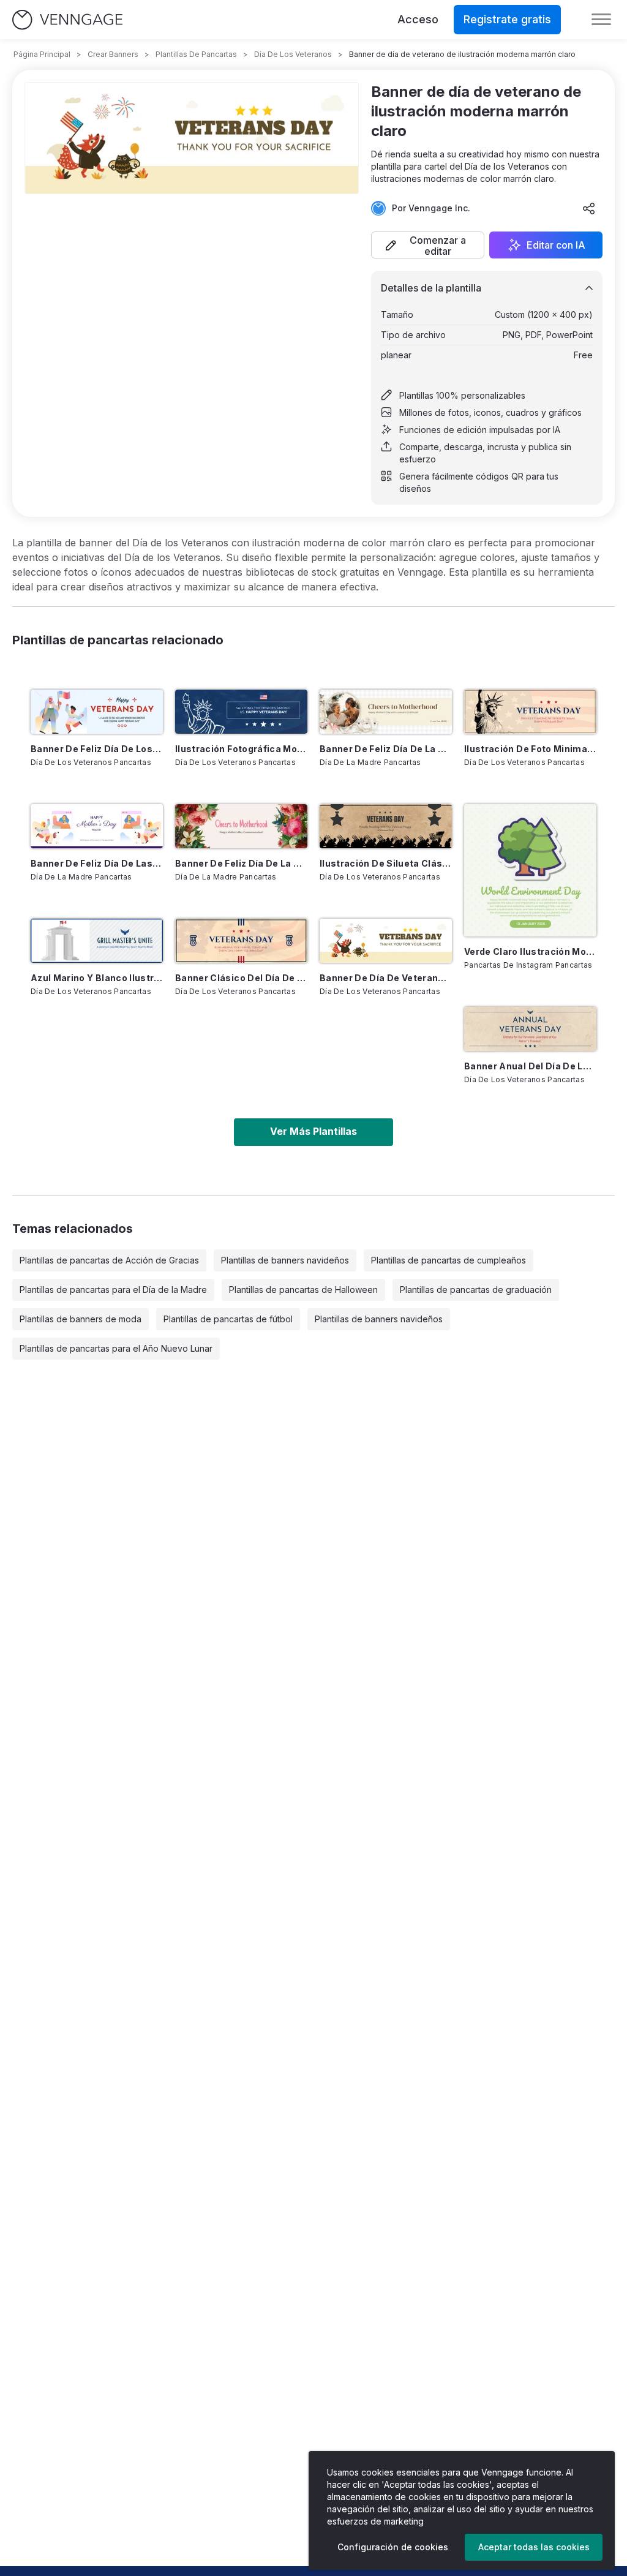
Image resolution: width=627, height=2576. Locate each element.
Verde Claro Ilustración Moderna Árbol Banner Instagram (530, 951)
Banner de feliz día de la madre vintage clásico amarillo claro (386, 749)
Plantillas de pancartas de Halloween (303, 1290)
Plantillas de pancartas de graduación (476, 1290)
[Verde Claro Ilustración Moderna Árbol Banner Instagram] (530, 870)
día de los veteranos (293, 54)
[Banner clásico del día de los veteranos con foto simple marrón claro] (241, 941)
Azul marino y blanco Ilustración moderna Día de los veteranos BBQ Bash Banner (97, 978)
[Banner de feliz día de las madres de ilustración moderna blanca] (97, 826)
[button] (428, 245)
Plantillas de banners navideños (285, 1260)
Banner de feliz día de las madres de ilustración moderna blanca (97, 863)
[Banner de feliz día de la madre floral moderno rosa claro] (241, 826)
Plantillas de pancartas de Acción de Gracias (109, 1260)
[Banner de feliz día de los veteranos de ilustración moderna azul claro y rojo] (97, 712)
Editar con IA (556, 245)
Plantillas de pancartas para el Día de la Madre (113, 1290)
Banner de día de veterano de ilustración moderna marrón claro (386, 978)
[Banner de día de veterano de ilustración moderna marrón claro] (386, 941)
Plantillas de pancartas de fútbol (228, 1319)
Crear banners (113, 54)
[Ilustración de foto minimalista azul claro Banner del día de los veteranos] (530, 712)
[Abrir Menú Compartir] (589, 208)
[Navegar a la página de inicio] (67, 20)
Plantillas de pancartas (196, 54)
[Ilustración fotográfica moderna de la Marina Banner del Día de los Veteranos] (241, 712)
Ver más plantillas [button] (313, 1131)
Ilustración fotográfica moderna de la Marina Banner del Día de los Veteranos (241, 749)
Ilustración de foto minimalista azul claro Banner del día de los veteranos (530, 749)
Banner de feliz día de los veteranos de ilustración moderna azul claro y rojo (97, 749)
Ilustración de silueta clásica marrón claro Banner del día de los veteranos (386, 863)
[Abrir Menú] (601, 20)
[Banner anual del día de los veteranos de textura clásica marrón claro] (530, 1029)
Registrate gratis (507, 19)
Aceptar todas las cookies (534, 2547)
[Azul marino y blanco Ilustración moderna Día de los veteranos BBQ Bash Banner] (97, 941)
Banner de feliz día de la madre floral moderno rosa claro (241, 863)
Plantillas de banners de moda (81, 1319)
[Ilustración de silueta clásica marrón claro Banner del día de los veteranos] (386, 826)
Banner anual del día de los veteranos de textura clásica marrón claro (530, 1066)
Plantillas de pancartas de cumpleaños (449, 1260)
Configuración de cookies (393, 2547)
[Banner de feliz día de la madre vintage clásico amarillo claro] (386, 712)
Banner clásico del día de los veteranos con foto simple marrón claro (241, 978)
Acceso (418, 19)
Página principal (42, 54)
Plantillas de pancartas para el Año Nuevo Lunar (116, 1348)
